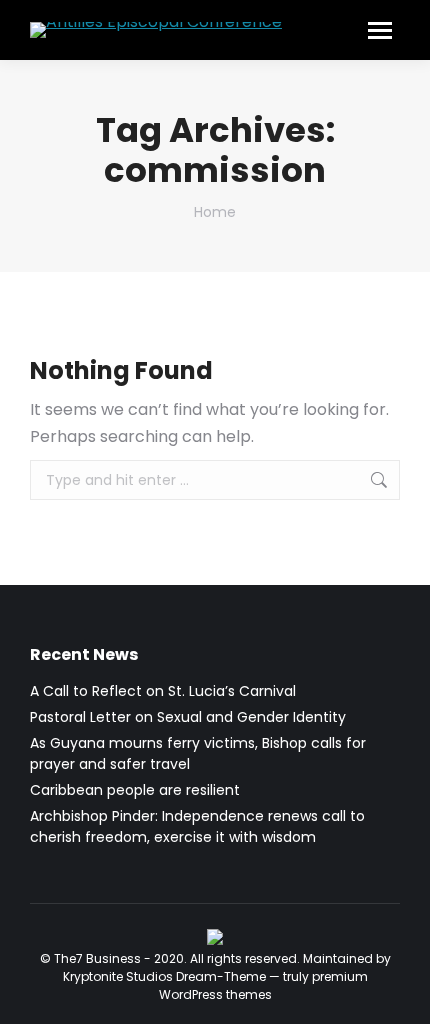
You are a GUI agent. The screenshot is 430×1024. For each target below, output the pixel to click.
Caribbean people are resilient (135, 790)
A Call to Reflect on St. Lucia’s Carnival (163, 691)
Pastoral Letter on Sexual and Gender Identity (188, 717)
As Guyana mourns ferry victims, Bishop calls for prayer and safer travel (198, 753)
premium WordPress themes (263, 985)
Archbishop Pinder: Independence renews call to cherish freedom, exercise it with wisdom (197, 826)
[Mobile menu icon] (380, 30)
